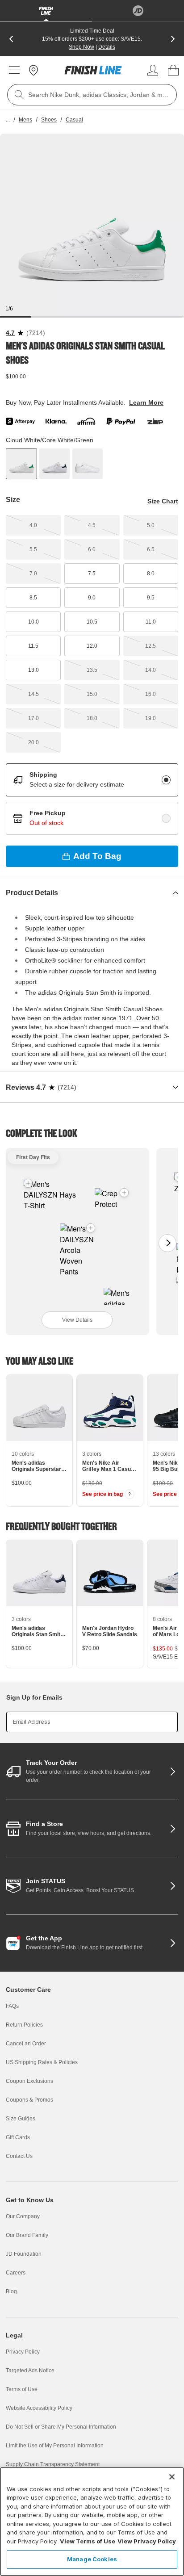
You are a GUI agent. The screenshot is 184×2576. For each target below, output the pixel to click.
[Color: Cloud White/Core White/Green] (21, 464)
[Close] (172, 2477)
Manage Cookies (92, 2559)
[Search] (19, 95)
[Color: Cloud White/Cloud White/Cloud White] (88, 464)
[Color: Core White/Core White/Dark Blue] (54, 464)
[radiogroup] (92, 799)
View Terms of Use (88, 2541)
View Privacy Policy (147, 2541)
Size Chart (163, 501)
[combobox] (92, 95)
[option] (92, 226)
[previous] (11, 39)
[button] (91, 1228)
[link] (93, 70)
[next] (173, 39)
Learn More (146, 402)
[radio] (166, 780)
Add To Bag (97, 856)
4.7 (10, 333)
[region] (92, 2522)
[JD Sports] (138, 11)
